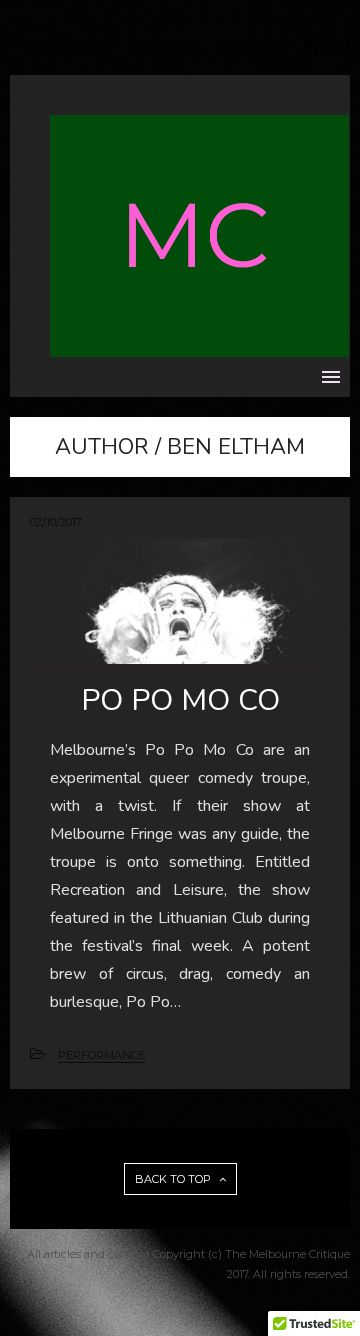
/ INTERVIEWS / (68, 48)
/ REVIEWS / (164, 48)
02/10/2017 (56, 522)
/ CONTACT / (250, 48)
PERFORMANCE (101, 1055)
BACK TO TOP (174, 1179)
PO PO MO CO (180, 700)
